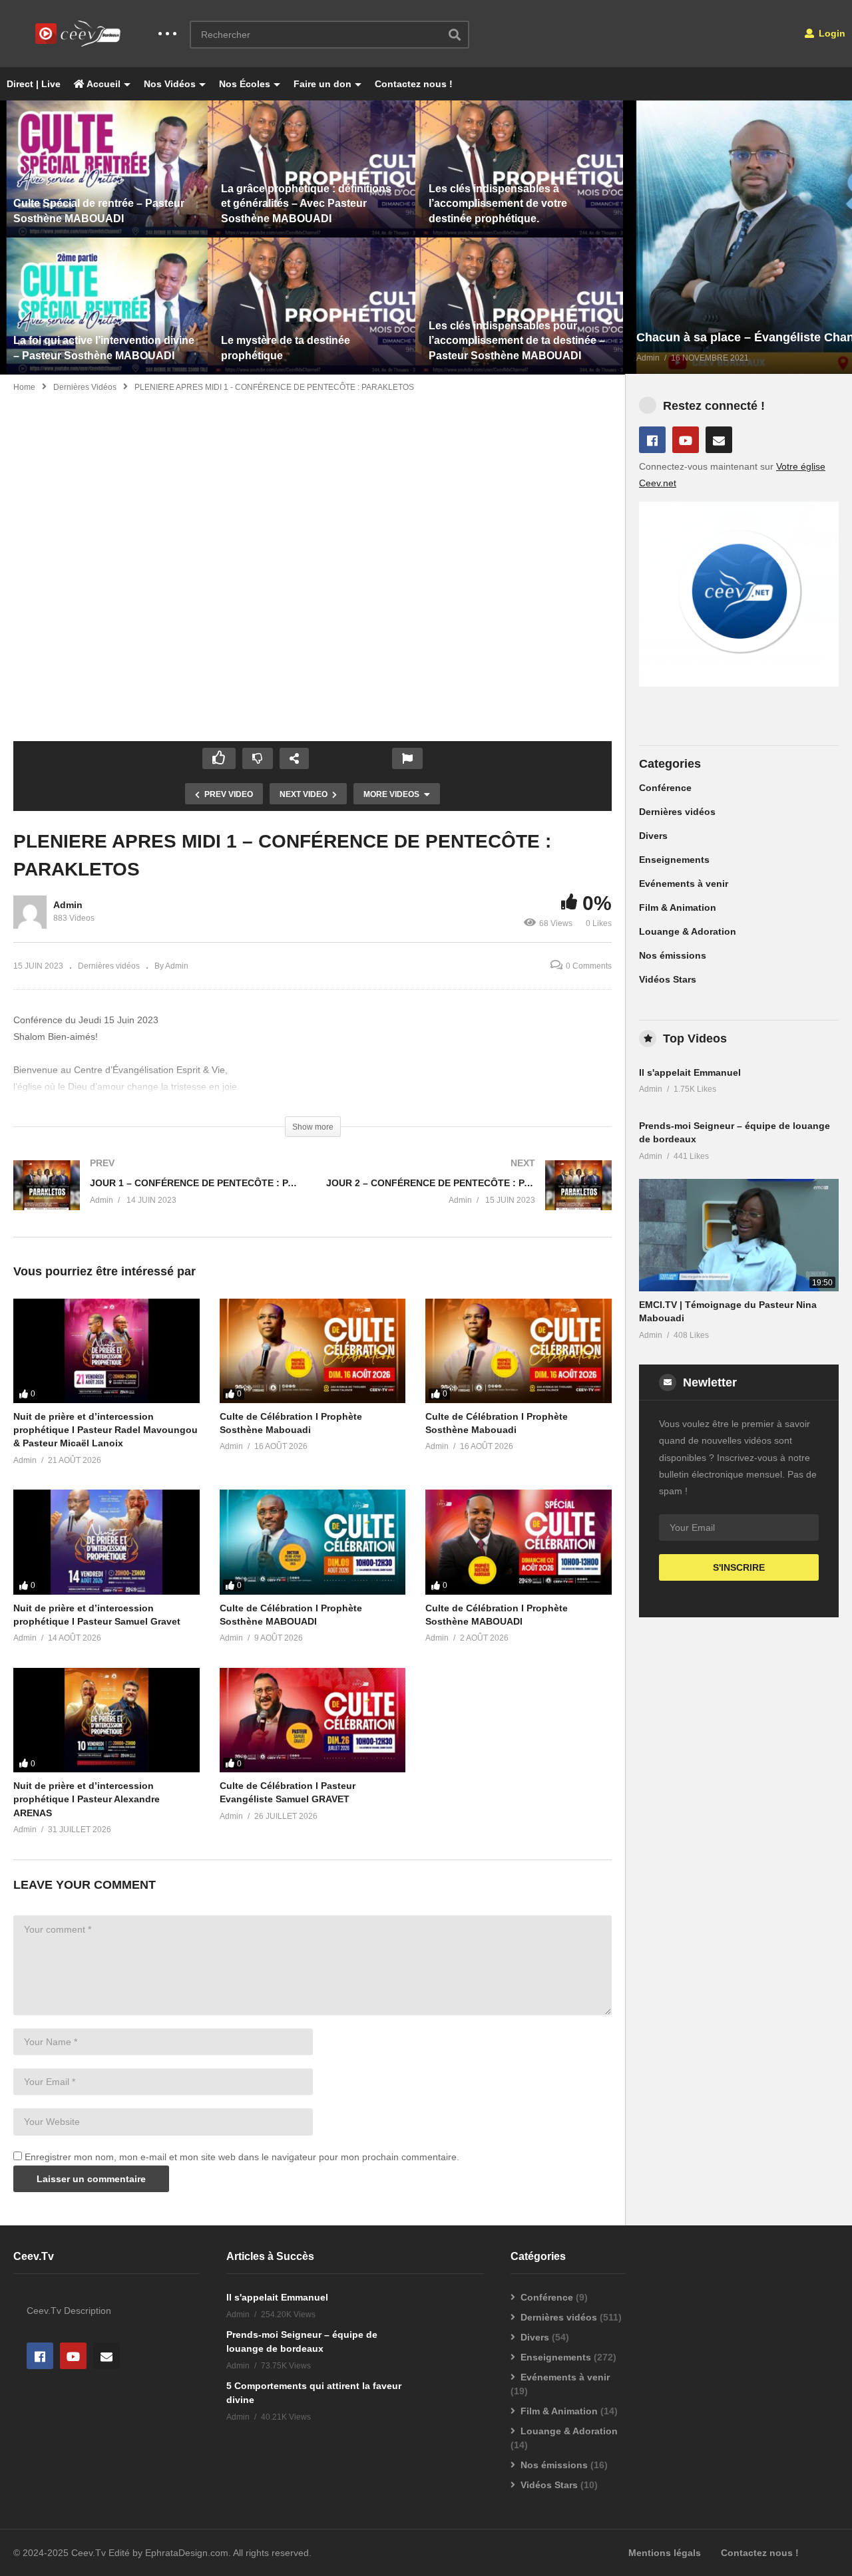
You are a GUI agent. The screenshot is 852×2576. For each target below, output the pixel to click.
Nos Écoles (245, 84)
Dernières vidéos (85, 387)
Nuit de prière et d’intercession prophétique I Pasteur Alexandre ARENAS (87, 1799)
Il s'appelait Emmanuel (690, 1072)
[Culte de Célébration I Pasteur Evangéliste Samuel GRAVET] (313, 1720)
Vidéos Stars (668, 979)
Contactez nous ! (414, 84)
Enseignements (674, 860)
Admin (68, 905)
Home (24, 387)
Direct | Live (34, 84)
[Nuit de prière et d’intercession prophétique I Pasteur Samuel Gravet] (106, 1542)
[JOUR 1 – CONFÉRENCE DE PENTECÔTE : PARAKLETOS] (156, 1199)
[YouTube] (686, 440)
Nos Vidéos (170, 84)
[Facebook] (652, 440)
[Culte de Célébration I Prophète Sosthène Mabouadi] (313, 1351)
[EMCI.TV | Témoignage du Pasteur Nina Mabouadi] (739, 1235)
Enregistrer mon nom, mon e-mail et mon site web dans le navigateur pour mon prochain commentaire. (242, 2157)
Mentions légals (665, 2553)
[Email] (719, 440)
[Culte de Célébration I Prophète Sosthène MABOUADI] (313, 1542)
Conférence (665, 788)
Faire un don (322, 84)
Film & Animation (678, 907)
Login (831, 33)
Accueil (103, 84)
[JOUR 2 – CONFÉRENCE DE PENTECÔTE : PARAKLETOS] (469, 1199)
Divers (653, 836)
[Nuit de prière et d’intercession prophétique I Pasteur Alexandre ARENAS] (106, 1720)
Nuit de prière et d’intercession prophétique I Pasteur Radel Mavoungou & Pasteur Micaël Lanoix (106, 1430)
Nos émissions (673, 955)
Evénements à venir (684, 884)
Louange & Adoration (688, 931)
